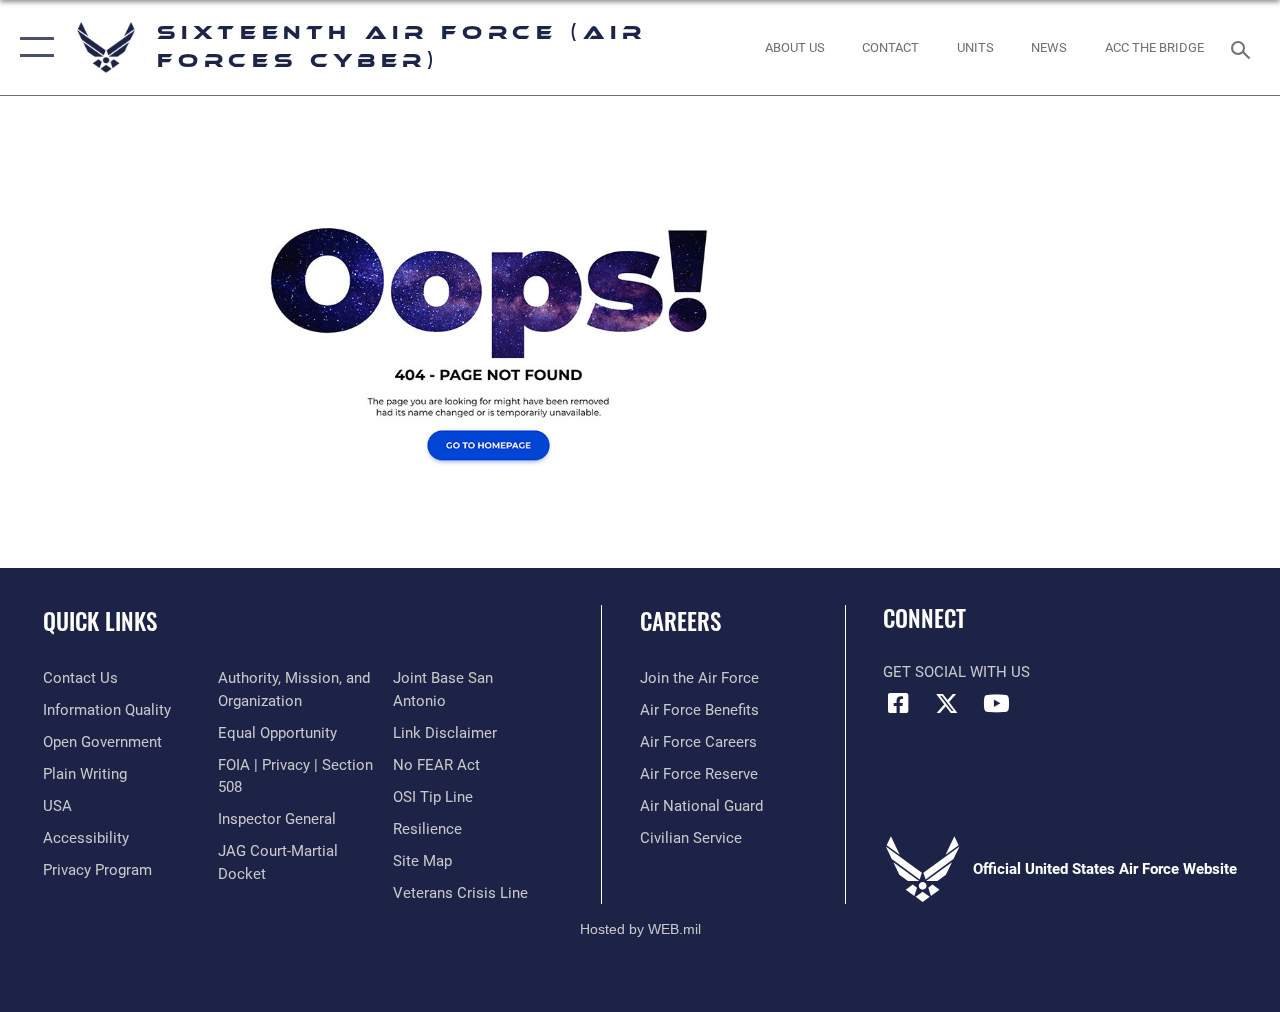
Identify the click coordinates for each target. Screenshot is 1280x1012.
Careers (680, 621)
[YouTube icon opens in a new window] (996, 703)
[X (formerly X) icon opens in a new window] (947, 703)
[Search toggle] (1244, 47)
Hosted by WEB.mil (640, 929)
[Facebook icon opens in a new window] (898, 703)
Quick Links (100, 621)
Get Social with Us (956, 672)
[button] (32, 47)
